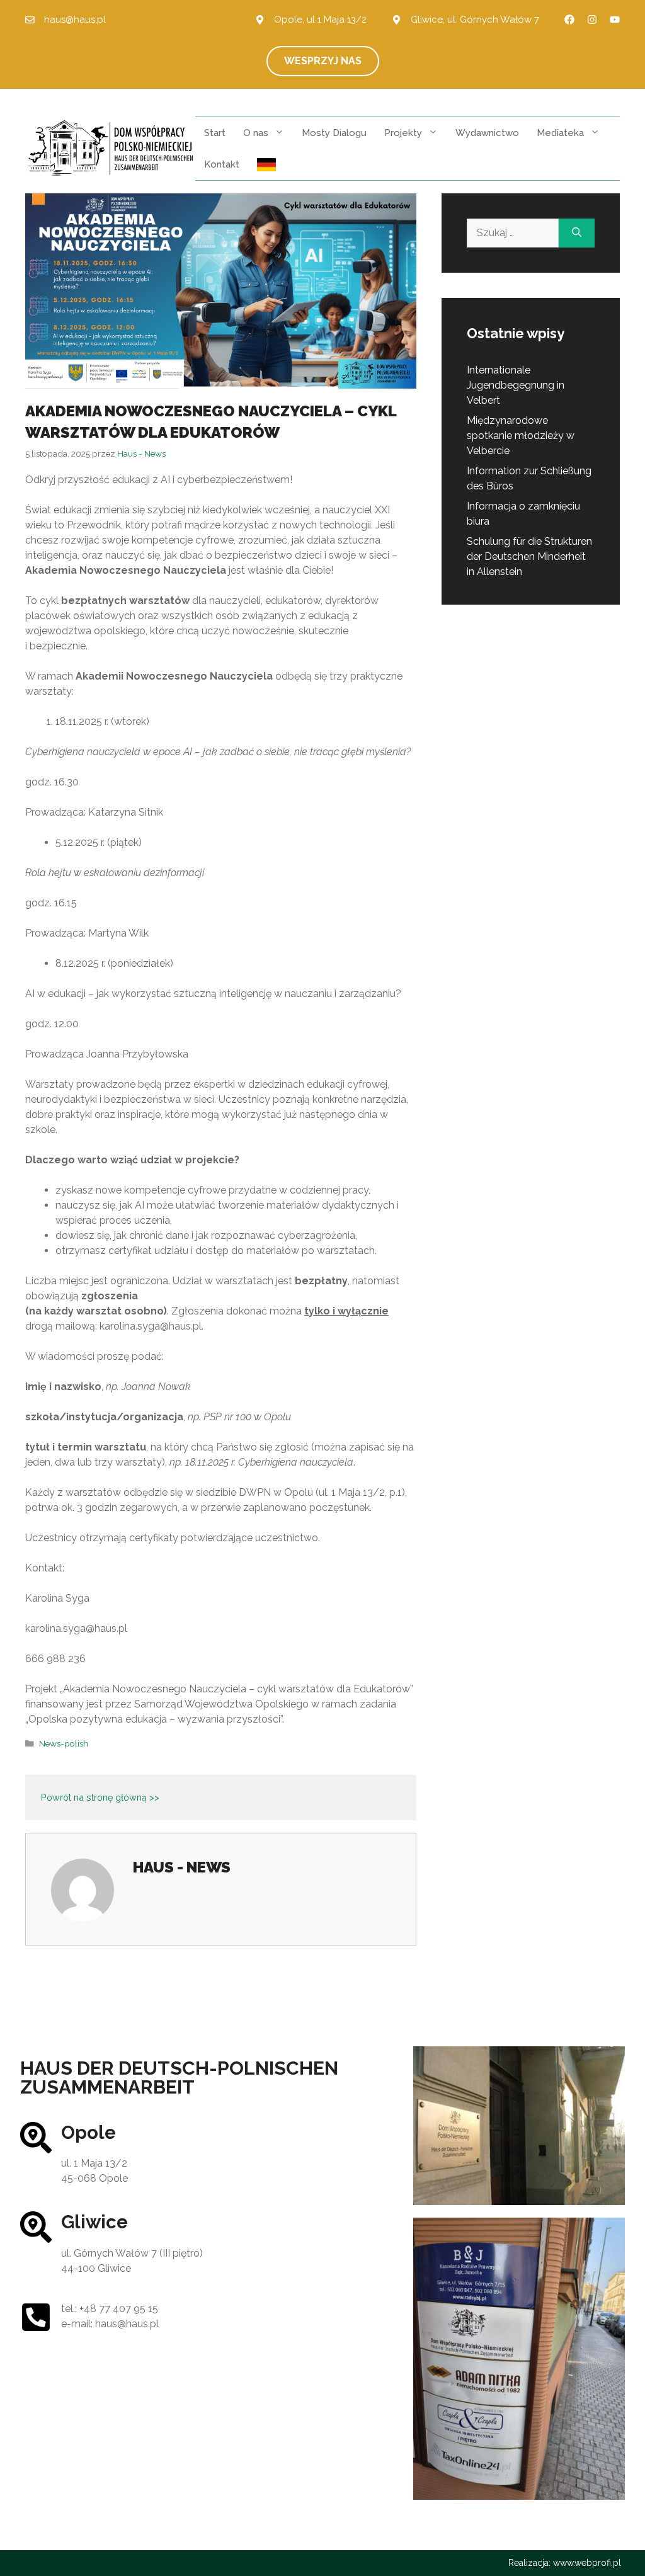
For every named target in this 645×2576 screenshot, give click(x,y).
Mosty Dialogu (334, 133)
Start (215, 133)
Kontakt (222, 164)
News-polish (64, 1743)
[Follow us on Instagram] (592, 20)
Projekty (403, 133)
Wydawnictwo (487, 133)
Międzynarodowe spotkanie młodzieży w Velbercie (521, 436)
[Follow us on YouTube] (615, 20)
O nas (256, 133)
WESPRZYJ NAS (323, 61)
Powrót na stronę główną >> (100, 1797)
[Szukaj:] (513, 233)
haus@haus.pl (75, 20)
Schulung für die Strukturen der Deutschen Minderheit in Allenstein (529, 556)
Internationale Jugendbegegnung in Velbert (516, 385)
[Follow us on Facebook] (569, 20)
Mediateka (560, 133)
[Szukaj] (577, 233)
